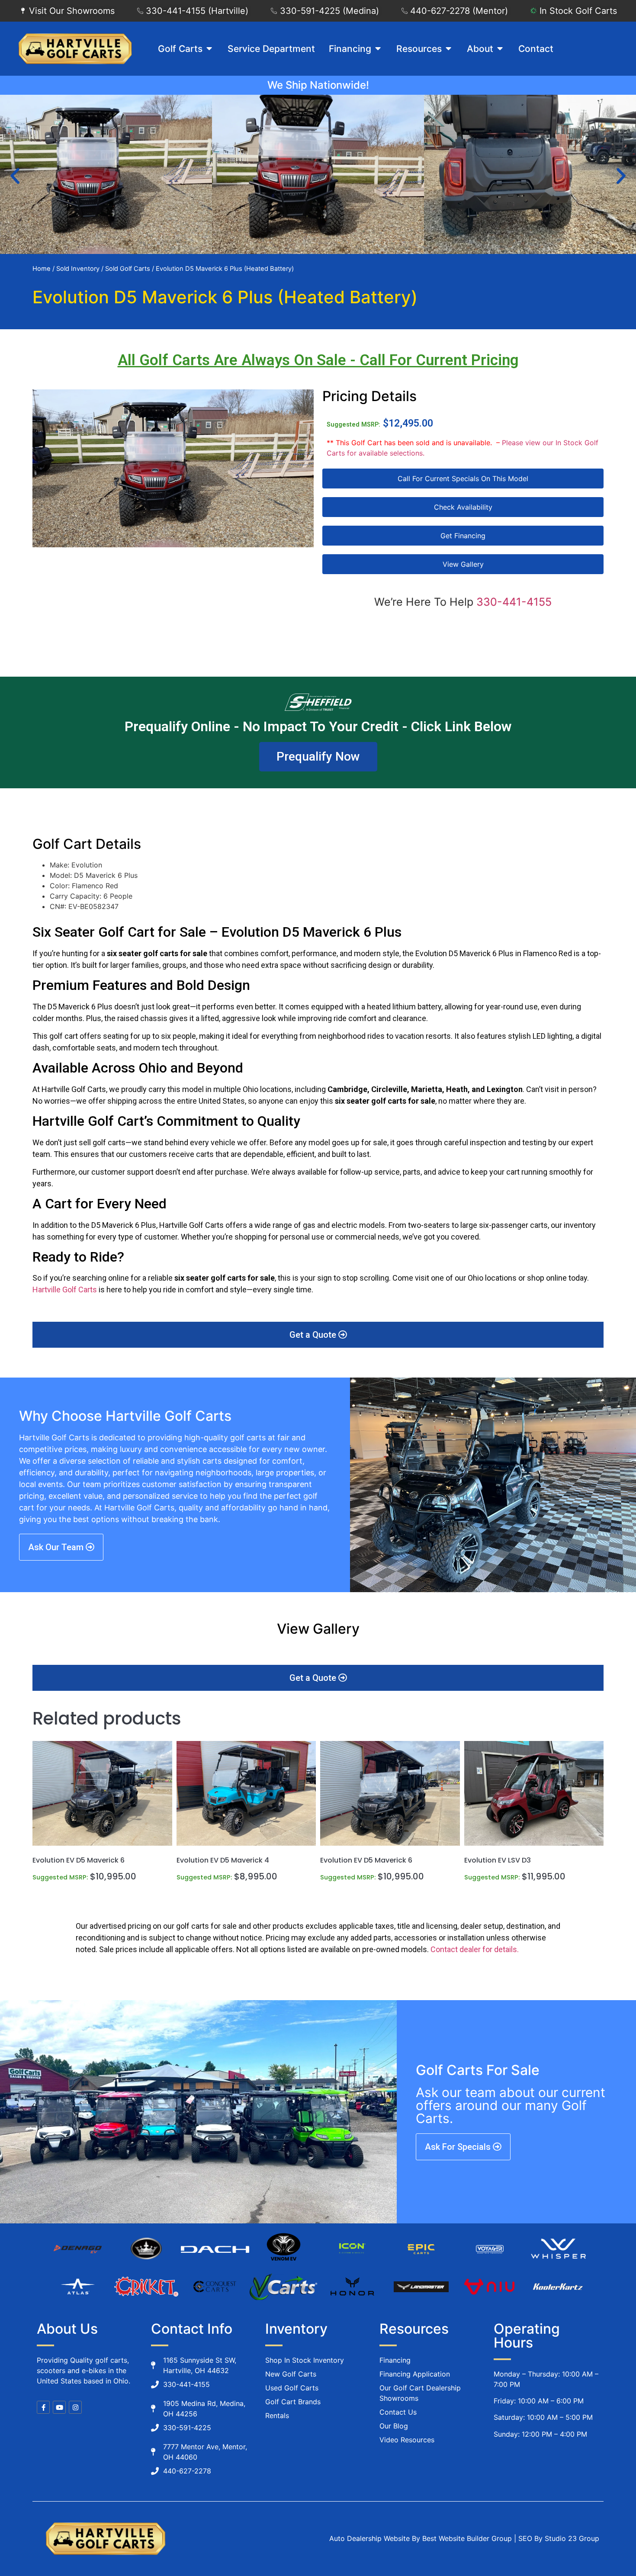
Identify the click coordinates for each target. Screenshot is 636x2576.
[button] (15, 176)
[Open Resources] (448, 49)
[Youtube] (59, 2407)
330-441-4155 (514, 602)
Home (42, 269)
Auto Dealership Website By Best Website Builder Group (421, 2538)
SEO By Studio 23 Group (559, 2538)
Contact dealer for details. (475, 1949)
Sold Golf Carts (128, 269)
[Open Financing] (378, 49)
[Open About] (500, 49)
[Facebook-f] (43, 2407)
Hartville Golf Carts (65, 1290)
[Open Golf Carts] (209, 49)
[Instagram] (75, 2407)
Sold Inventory (78, 269)
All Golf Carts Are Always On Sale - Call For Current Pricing (318, 360)
